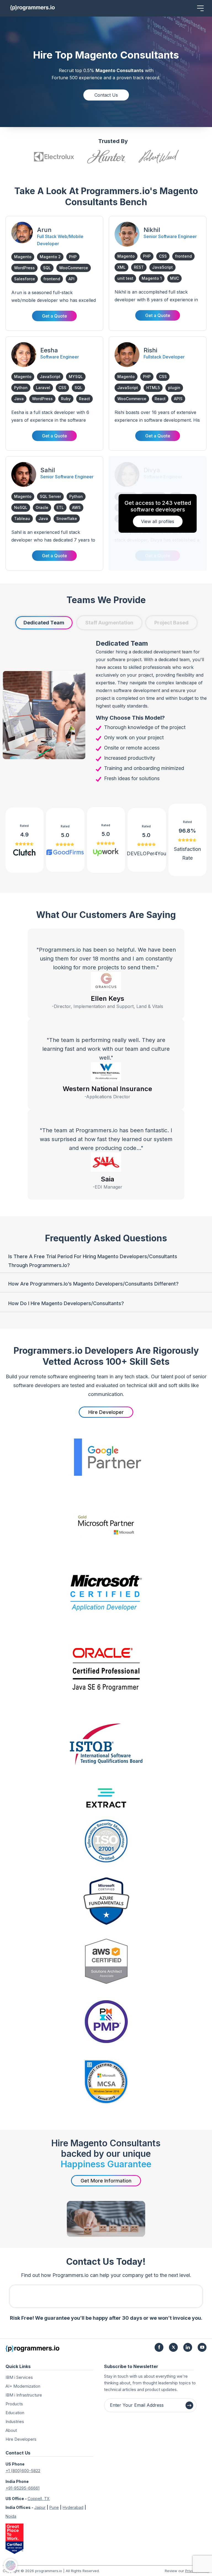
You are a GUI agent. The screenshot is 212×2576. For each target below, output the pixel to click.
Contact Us (106, 95)
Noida (11, 2516)
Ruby (66, 399)
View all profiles (158, 521)
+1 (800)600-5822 (23, 2471)
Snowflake (67, 518)
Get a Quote (55, 316)
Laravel (43, 388)
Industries (15, 2421)
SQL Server (50, 496)
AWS (76, 507)
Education (15, 2413)
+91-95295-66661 (22, 2488)
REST (139, 267)
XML (121, 267)
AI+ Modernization (23, 2386)
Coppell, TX (39, 2499)
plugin (174, 388)
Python (21, 388)
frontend (52, 279)
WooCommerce (74, 268)
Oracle (42, 507)
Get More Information (106, 2181)
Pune (54, 2507)
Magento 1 (152, 278)
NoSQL (21, 507)
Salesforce (25, 279)
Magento (23, 257)
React (84, 399)
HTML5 (153, 388)
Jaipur (40, 2507)
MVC (174, 278)
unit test (125, 278)
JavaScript (162, 267)
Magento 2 (50, 257)
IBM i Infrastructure (24, 2395)
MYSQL (76, 377)
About (11, 2430)
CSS (163, 256)
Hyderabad (73, 2507)
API (71, 279)
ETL (60, 507)
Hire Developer (106, 1412)
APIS (178, 399)
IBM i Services (19, 2377)
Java (19, 399)
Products (14, 2404)
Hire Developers (21, 2439)
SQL (47, 268)
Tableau (22, 518)
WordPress (24, 268)
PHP (73, 257)
